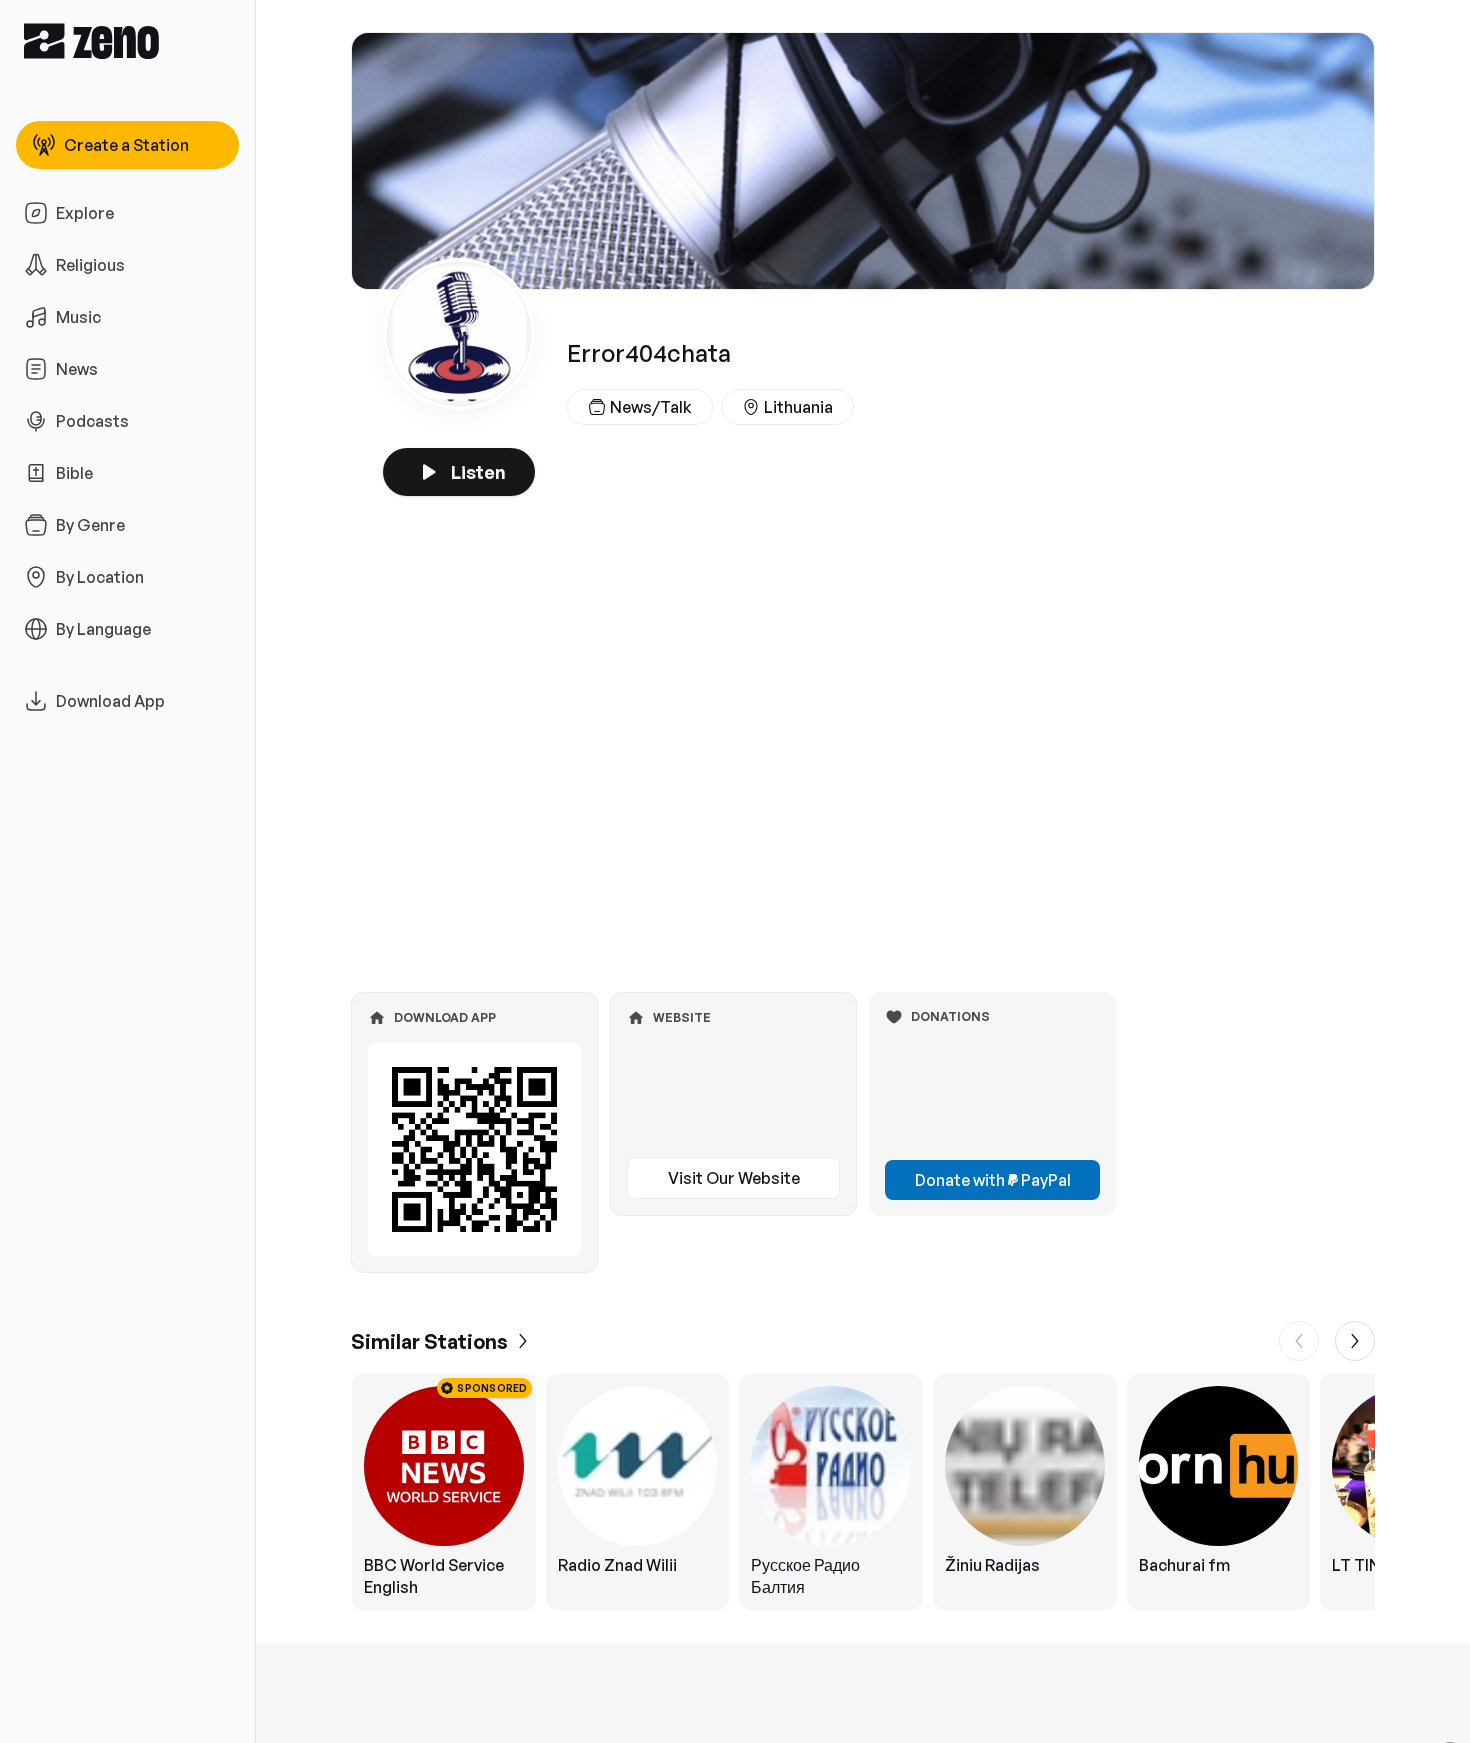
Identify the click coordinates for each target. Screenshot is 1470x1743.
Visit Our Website (734, 1178)
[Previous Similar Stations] (1299, 1341)
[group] (863, 1492)
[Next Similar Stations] (1355, 1341)
